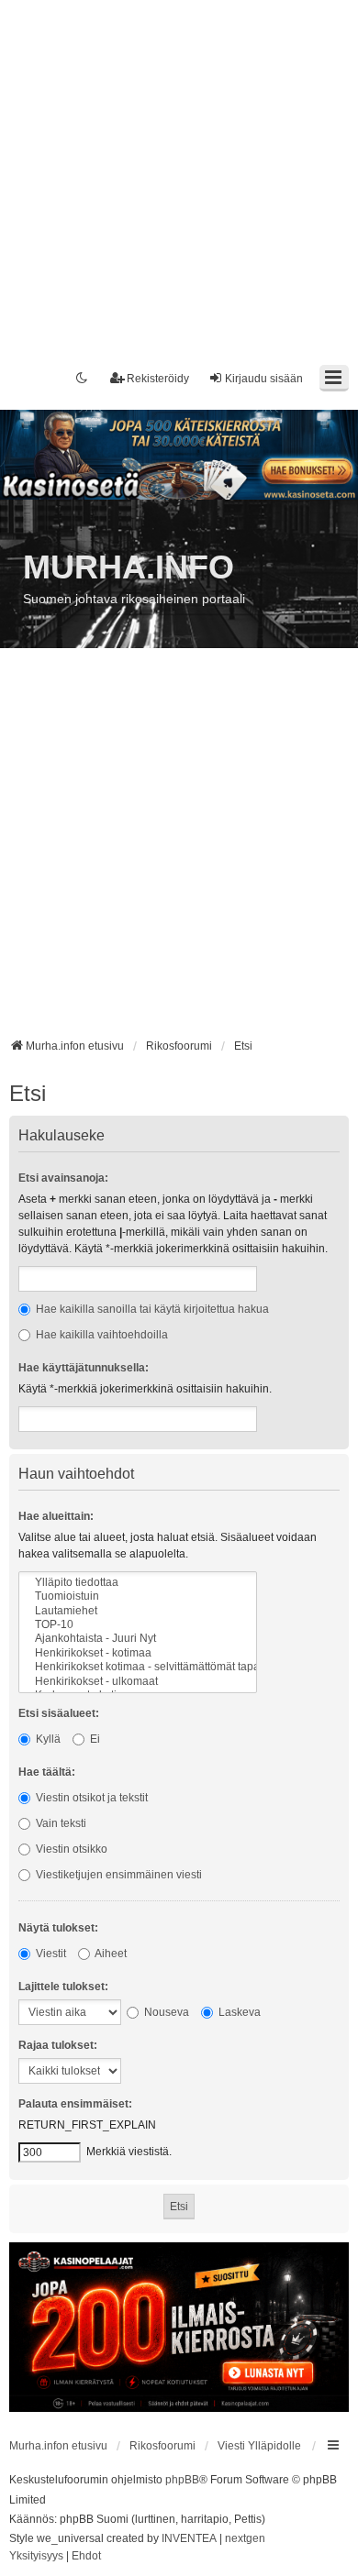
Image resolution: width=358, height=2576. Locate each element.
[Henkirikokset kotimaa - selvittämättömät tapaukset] (138, 1667)
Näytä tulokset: (58, 1928)
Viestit (50, 1954)
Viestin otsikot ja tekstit (90, 1798)
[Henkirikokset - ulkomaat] (138, 1682)
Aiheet (110, 1954)
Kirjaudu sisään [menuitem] (264, 379)
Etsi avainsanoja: (63, 1178)
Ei (94, 1739)
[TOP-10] (138, 1625)
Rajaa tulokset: (58, 2045)
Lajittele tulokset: (63, 1987)
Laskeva (238, 2012)
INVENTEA (189, 2538)
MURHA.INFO (129, 567)
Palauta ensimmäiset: (75, 2104)
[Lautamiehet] (138, 1611)
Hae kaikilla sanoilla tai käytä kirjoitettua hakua (151, 1309)
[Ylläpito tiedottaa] (138, 1583)
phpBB (182, 2480)
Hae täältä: (47, 1772)
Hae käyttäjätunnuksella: (84, 1368)
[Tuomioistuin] (138, 1596)
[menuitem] (36, 2557)
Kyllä (47, 1739)
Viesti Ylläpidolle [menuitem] (259, 2446)
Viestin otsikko (70, 1849)
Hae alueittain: (56, 1516)
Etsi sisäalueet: (59, 1713)
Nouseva (165, 2012)
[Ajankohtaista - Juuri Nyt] (138, 1639)
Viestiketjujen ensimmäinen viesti (117, 1875)
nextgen (245, 2538)
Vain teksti (60, 1823)
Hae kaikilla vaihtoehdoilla (101, 1335)
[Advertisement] (179, 179)
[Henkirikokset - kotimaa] (138, 1653)
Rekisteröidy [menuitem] (158, 379)
